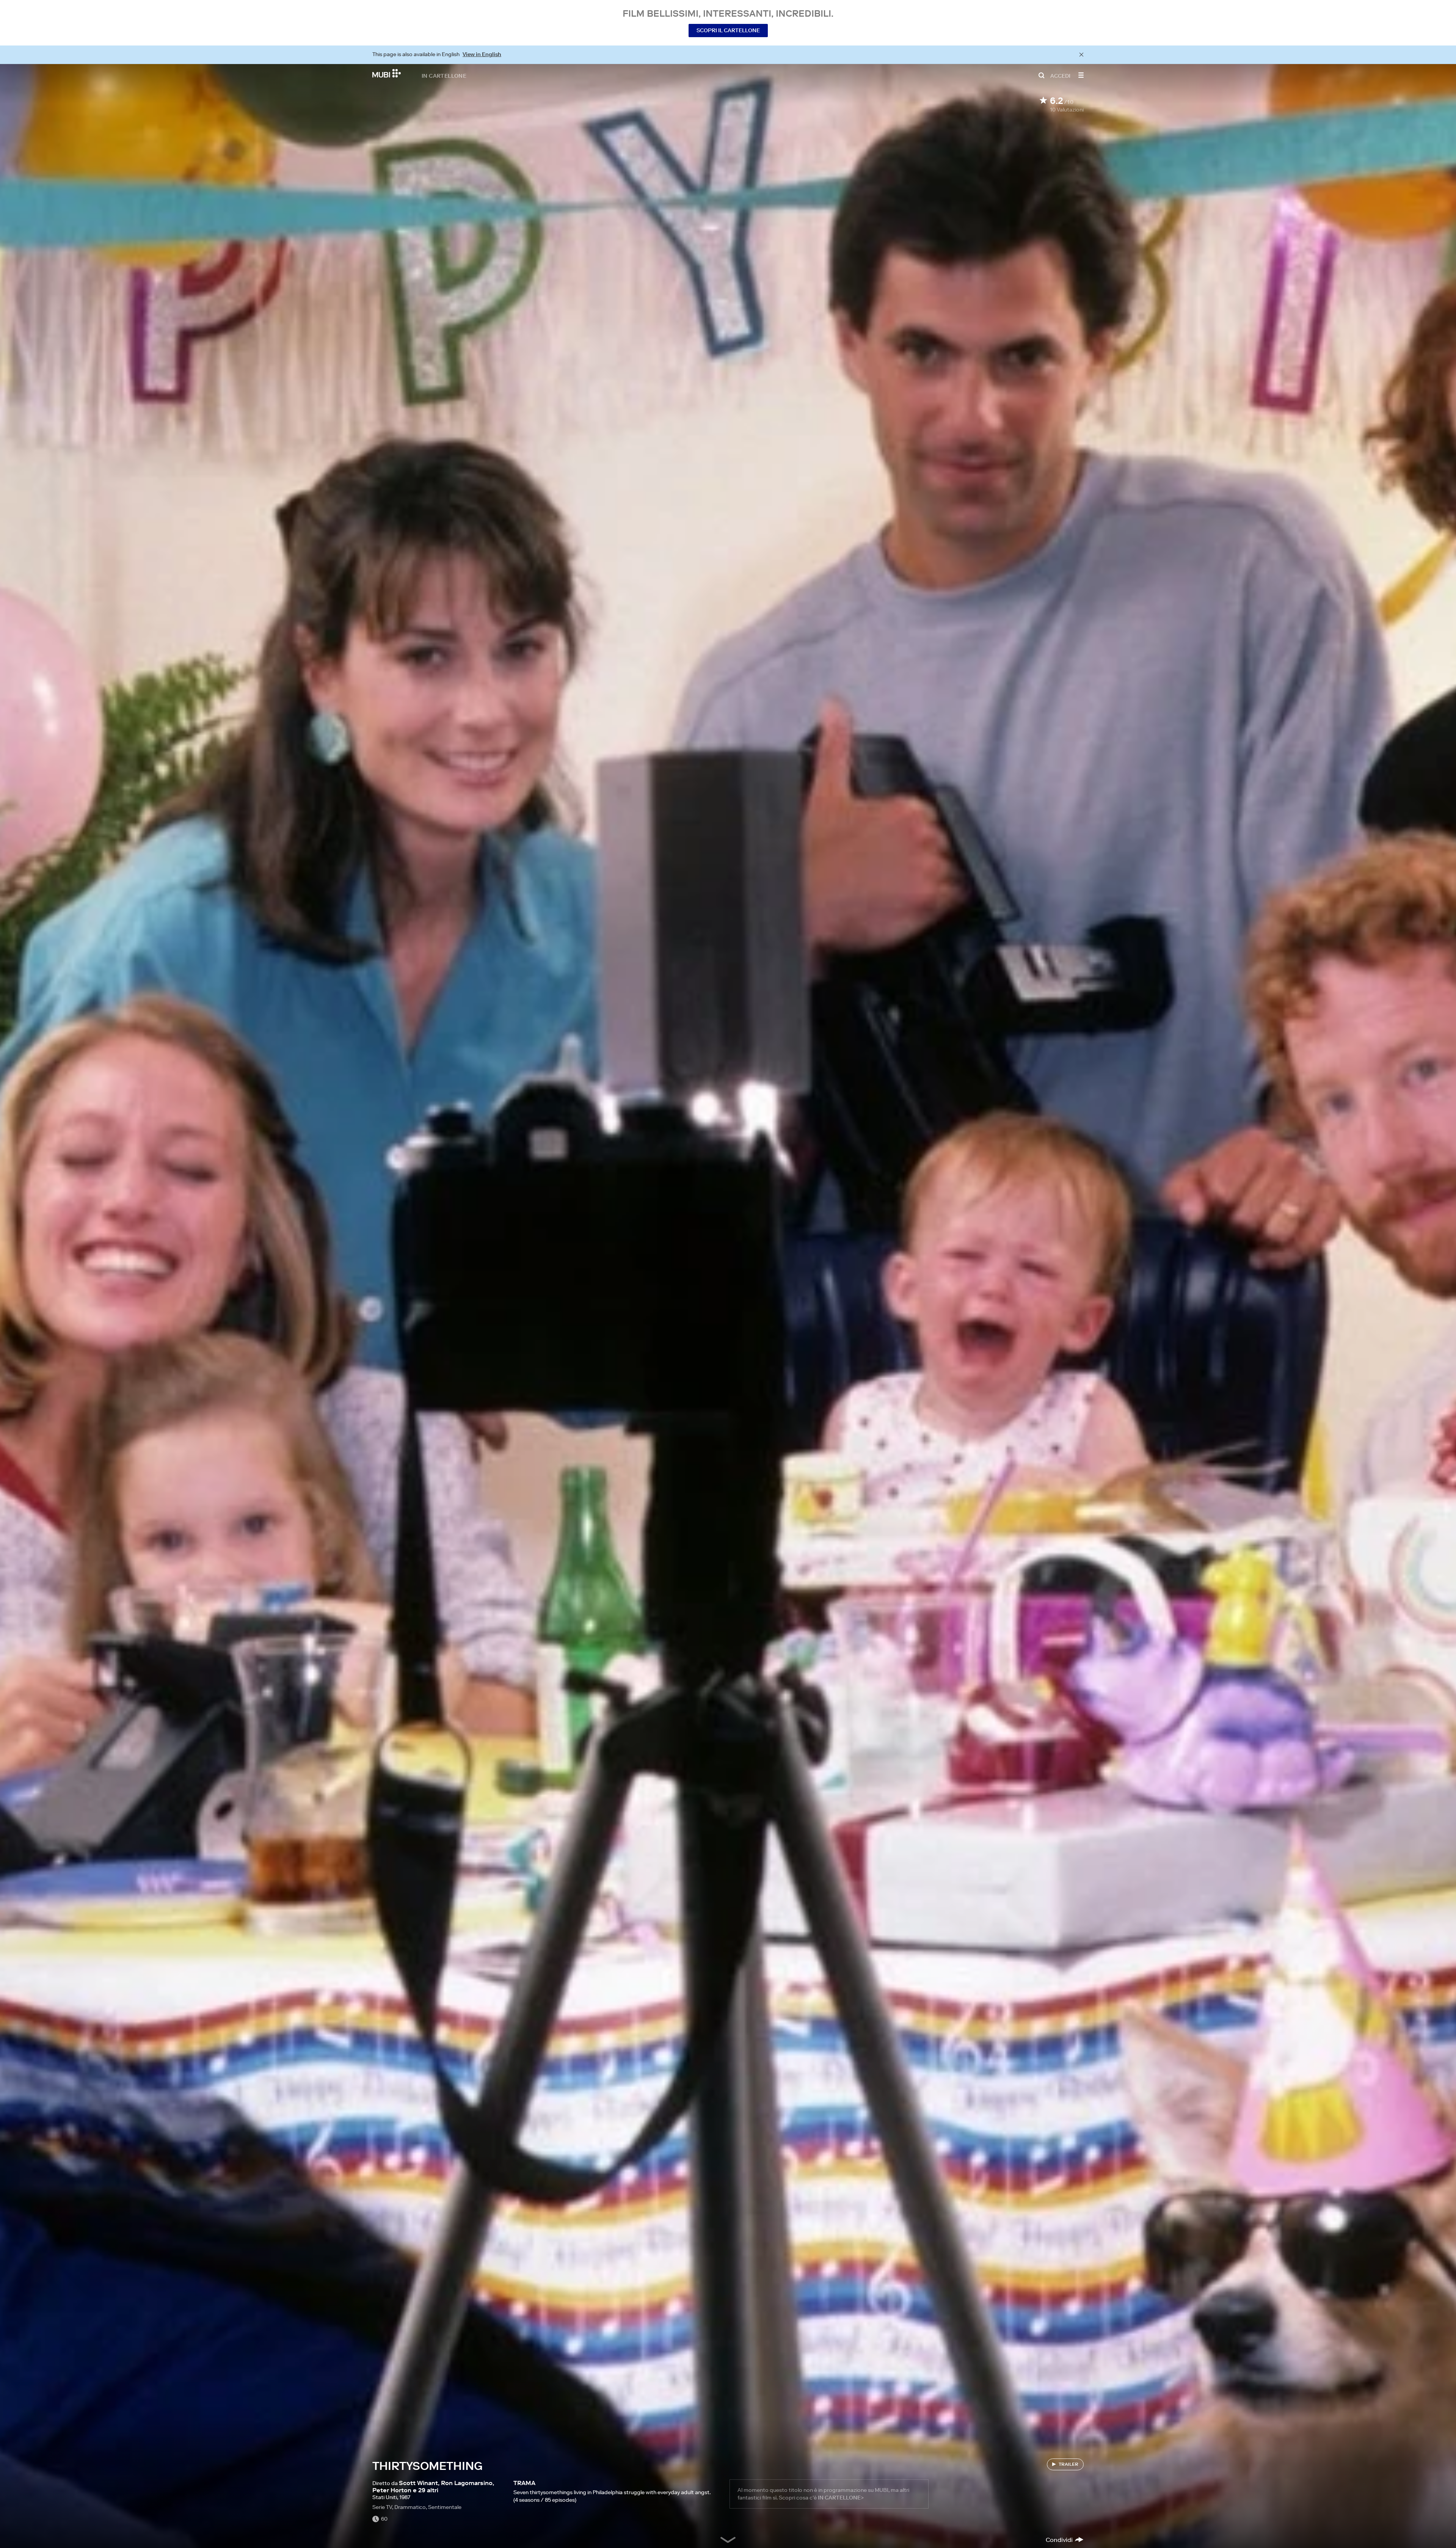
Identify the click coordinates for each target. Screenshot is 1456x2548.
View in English (482, 54)
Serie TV (382, 2507)
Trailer (1068, 2464)
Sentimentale (445, 2507)
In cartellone (444, 75)
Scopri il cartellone (728, 30)
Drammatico (410, 2507)
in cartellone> (841, 2498)
